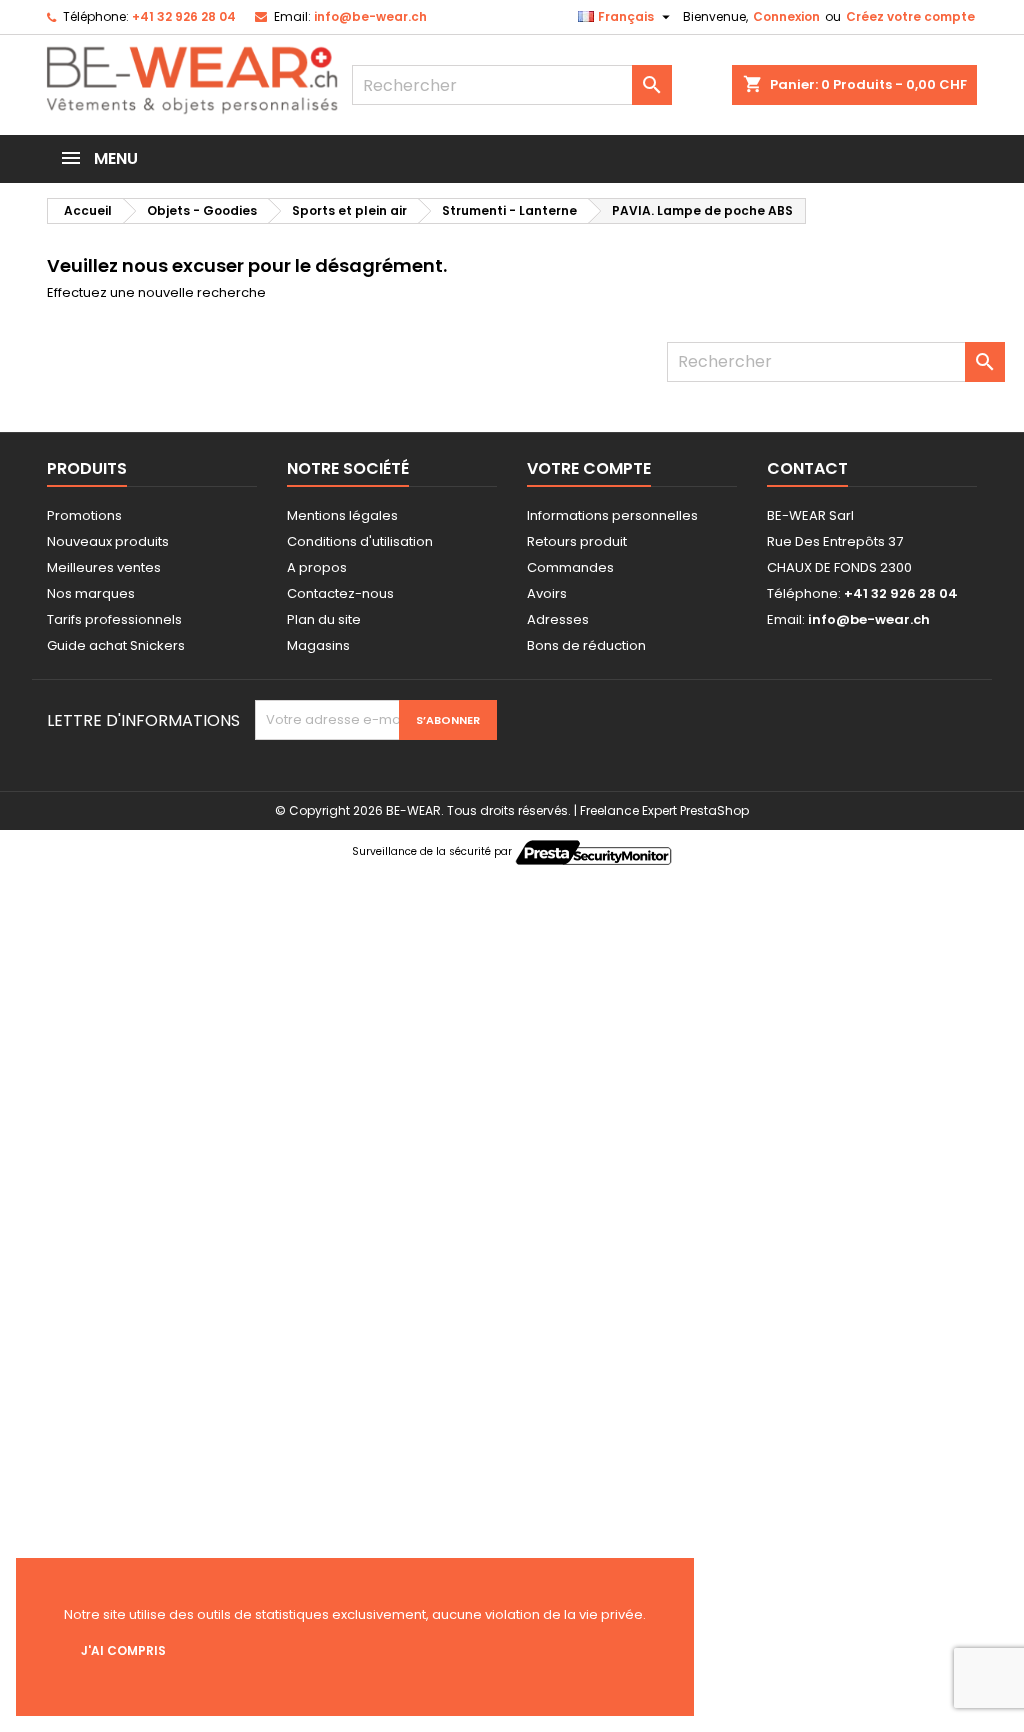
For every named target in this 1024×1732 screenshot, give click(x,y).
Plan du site (324, 619)
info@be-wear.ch (370, 16)
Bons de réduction (586, 645)
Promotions (84, 515)
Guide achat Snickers (116, 645)
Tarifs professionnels (114, 619)
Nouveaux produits (108, 541)
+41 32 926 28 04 (184, 16)
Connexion (786, 16)
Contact (807, 468)
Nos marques (91, 593)
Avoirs (547, 593)
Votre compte (589, 468)
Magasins (318, 645)
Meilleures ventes (104, 567)
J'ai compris (123, 1650)
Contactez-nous (340, 593)
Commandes (570, 567)
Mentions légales (342, 515)
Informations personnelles (612, 515)
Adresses (558, 619)
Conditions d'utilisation (360, 541)
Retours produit (577, 541)
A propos (317, 567)
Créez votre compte (910, 16)
